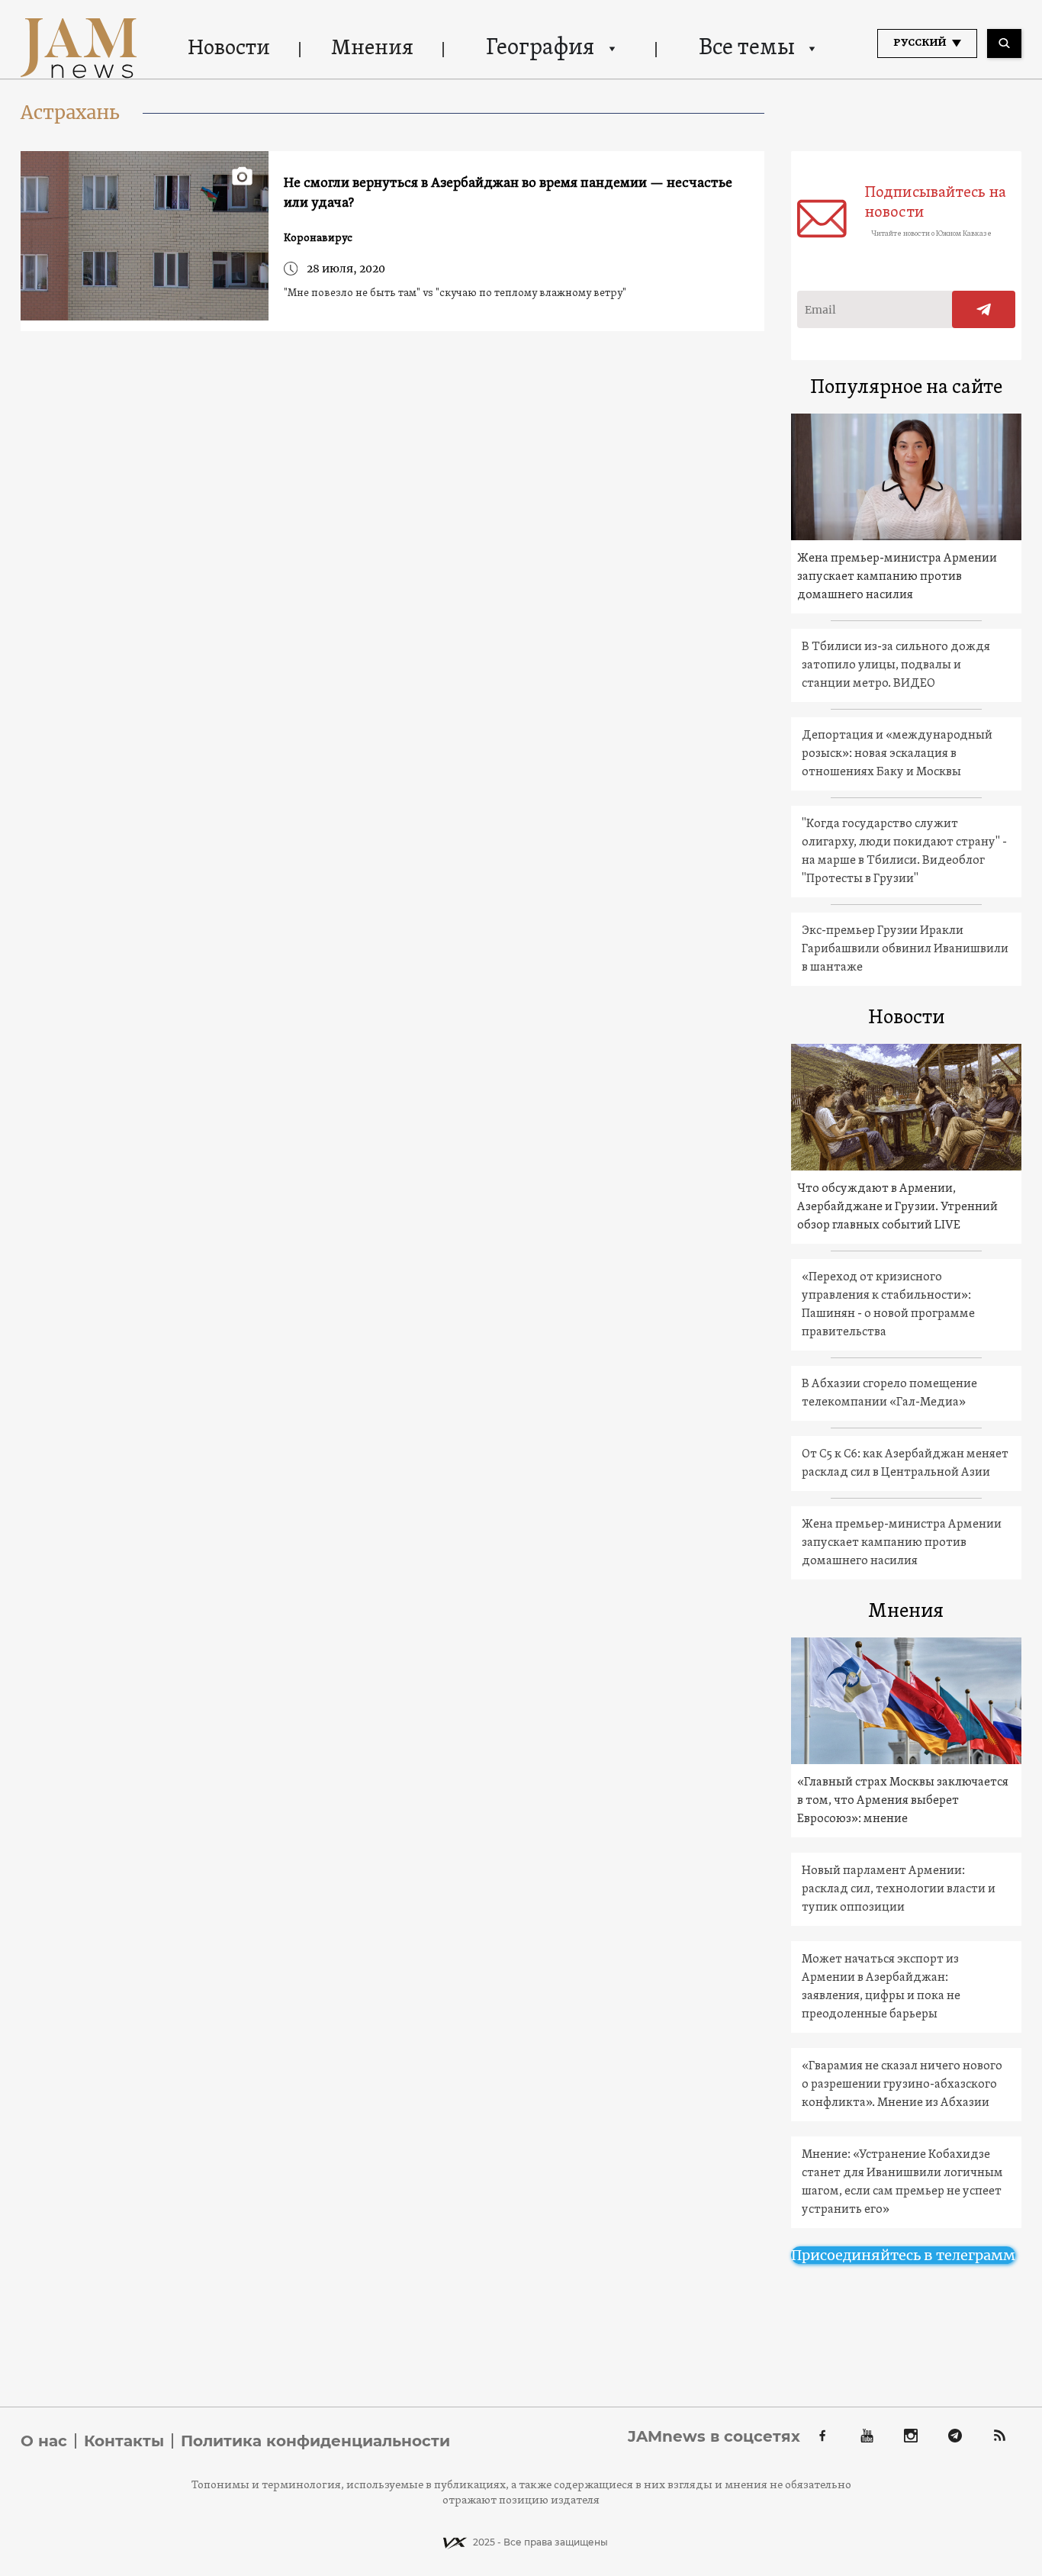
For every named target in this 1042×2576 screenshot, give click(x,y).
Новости (229, 49)
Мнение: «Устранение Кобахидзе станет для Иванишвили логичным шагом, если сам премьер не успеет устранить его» (902, 2182)
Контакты (124, 2441)
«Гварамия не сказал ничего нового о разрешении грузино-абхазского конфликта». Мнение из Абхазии (902, 2085)
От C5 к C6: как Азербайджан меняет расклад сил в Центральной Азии (905, 1463)
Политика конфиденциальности (315, 2441)
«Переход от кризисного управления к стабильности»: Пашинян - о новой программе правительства (888, 1305)
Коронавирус (318, 238)
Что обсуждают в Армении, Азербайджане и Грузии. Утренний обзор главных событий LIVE (897, 1207)
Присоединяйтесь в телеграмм (903, 2255)
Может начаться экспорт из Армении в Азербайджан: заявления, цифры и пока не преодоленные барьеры (881, 1987)
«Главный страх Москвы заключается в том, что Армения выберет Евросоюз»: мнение (903, 1801)
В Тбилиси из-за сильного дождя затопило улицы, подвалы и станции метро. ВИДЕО (896, 665)
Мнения (372, 49)
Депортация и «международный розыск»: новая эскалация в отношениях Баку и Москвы (897, 754)
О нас (44, 2441)
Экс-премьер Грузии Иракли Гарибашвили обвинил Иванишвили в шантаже (905, 949)
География (540, 48)
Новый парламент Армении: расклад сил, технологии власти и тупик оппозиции (899, 1889)
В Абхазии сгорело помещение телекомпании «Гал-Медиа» (889, 1393)
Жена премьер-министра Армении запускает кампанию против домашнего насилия (897, 577)
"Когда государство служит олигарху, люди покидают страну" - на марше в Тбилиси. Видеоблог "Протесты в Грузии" (904, 852)
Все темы (747, 48)
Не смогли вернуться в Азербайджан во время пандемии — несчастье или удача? (508, 193)
